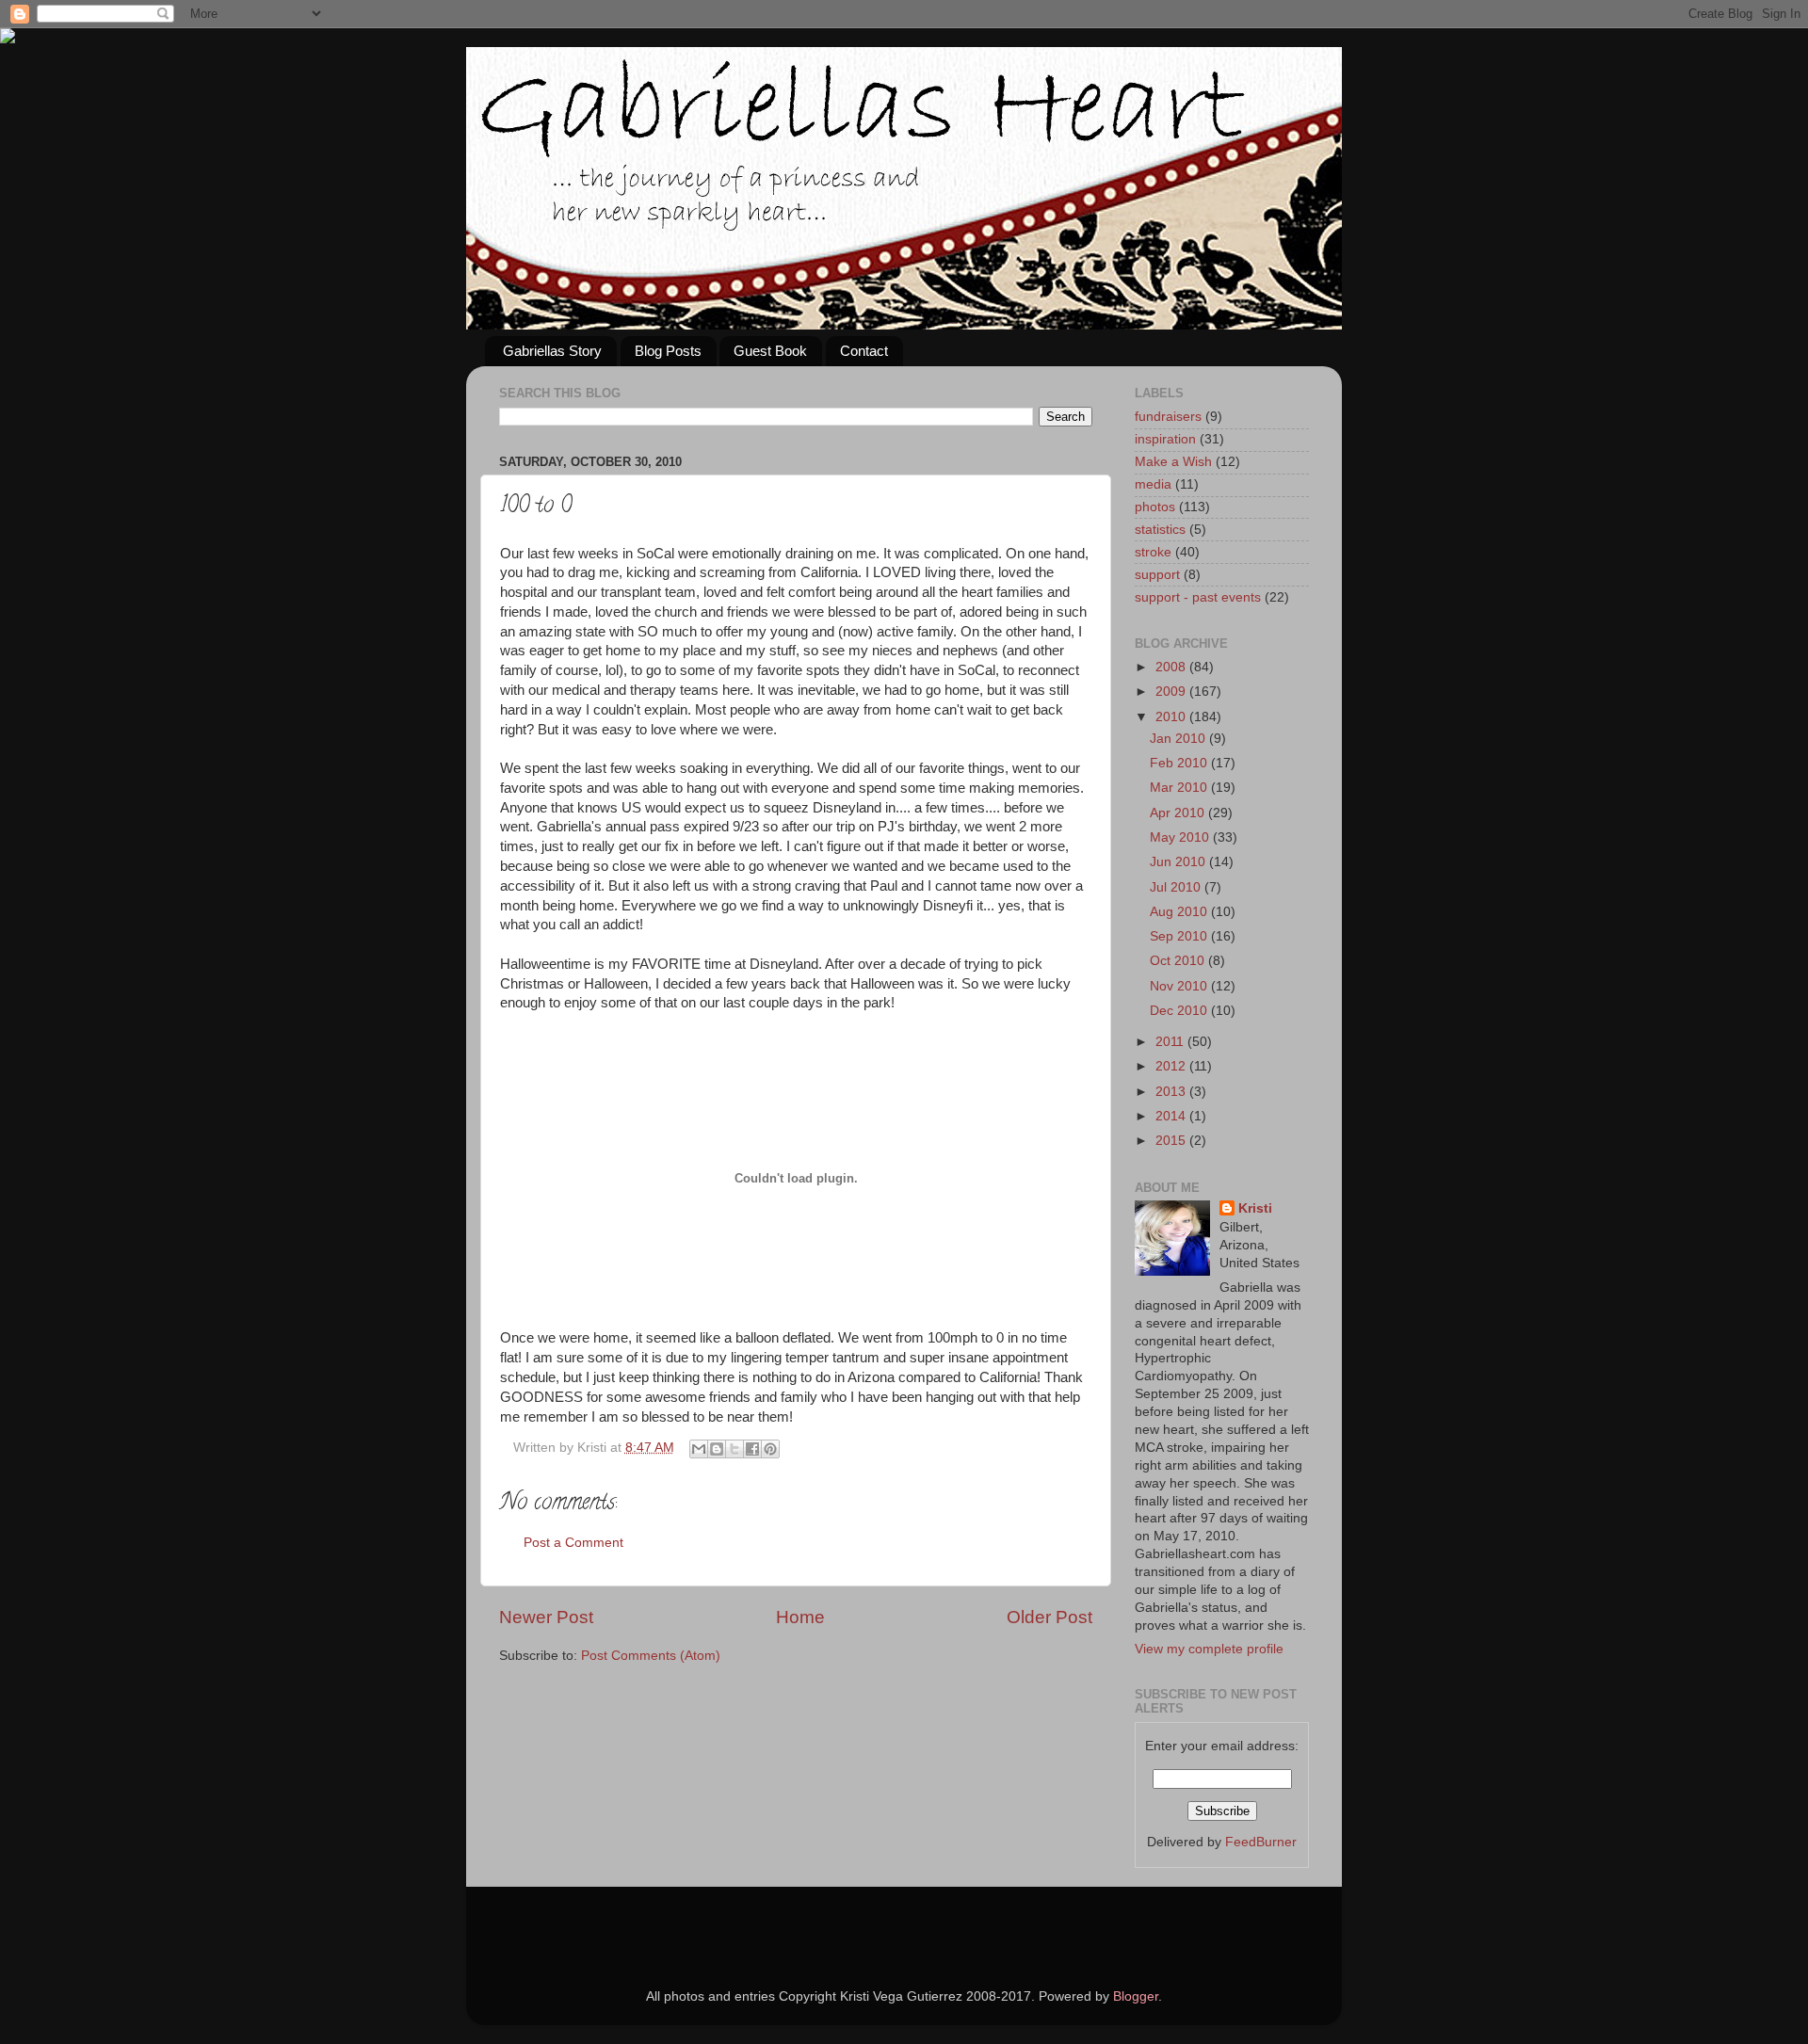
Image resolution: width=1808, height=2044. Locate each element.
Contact (864, 351)
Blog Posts (668, 351)
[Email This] (699, 1449)
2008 (1172, 667)
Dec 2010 (1180, 1011)
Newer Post (546, 1617)
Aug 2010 (1180, 912)
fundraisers (1168, 417)
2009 (1172, 692)
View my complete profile (1209, 1649)
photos (1155, 507)
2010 (1172, 717)
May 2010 (1181, 837)
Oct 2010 (1179, 961)
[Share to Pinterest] (770, 1449)
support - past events (1198, 597)
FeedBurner (1261, 1842)
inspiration (1165, 439)
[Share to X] (734, 1449)
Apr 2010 (1179, 813)
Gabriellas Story (552, 351)
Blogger (1136, 1996)
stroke (1153, 552)
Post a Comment (573, 1543)
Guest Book (770, 351)
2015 (1172, 1141)
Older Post (1049, 1617)
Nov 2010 (1180, 986)
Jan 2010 (1179, 739)
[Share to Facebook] (752, 1449)
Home (800, 1617)
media (1153, 484)
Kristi (1255, 1208)
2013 (1172, 1092)
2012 (1172, 1066)
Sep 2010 (1180, 936)
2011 (1171, 1042)
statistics (1160, 530)
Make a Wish (1173, 462)
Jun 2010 (1179, 862)
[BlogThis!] (717, 1449)
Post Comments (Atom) (651, 1656)
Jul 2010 (1177, 887)
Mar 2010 (1180, 788)
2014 (1172, 1116)
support (1157, 575)
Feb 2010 (1180, 763)
